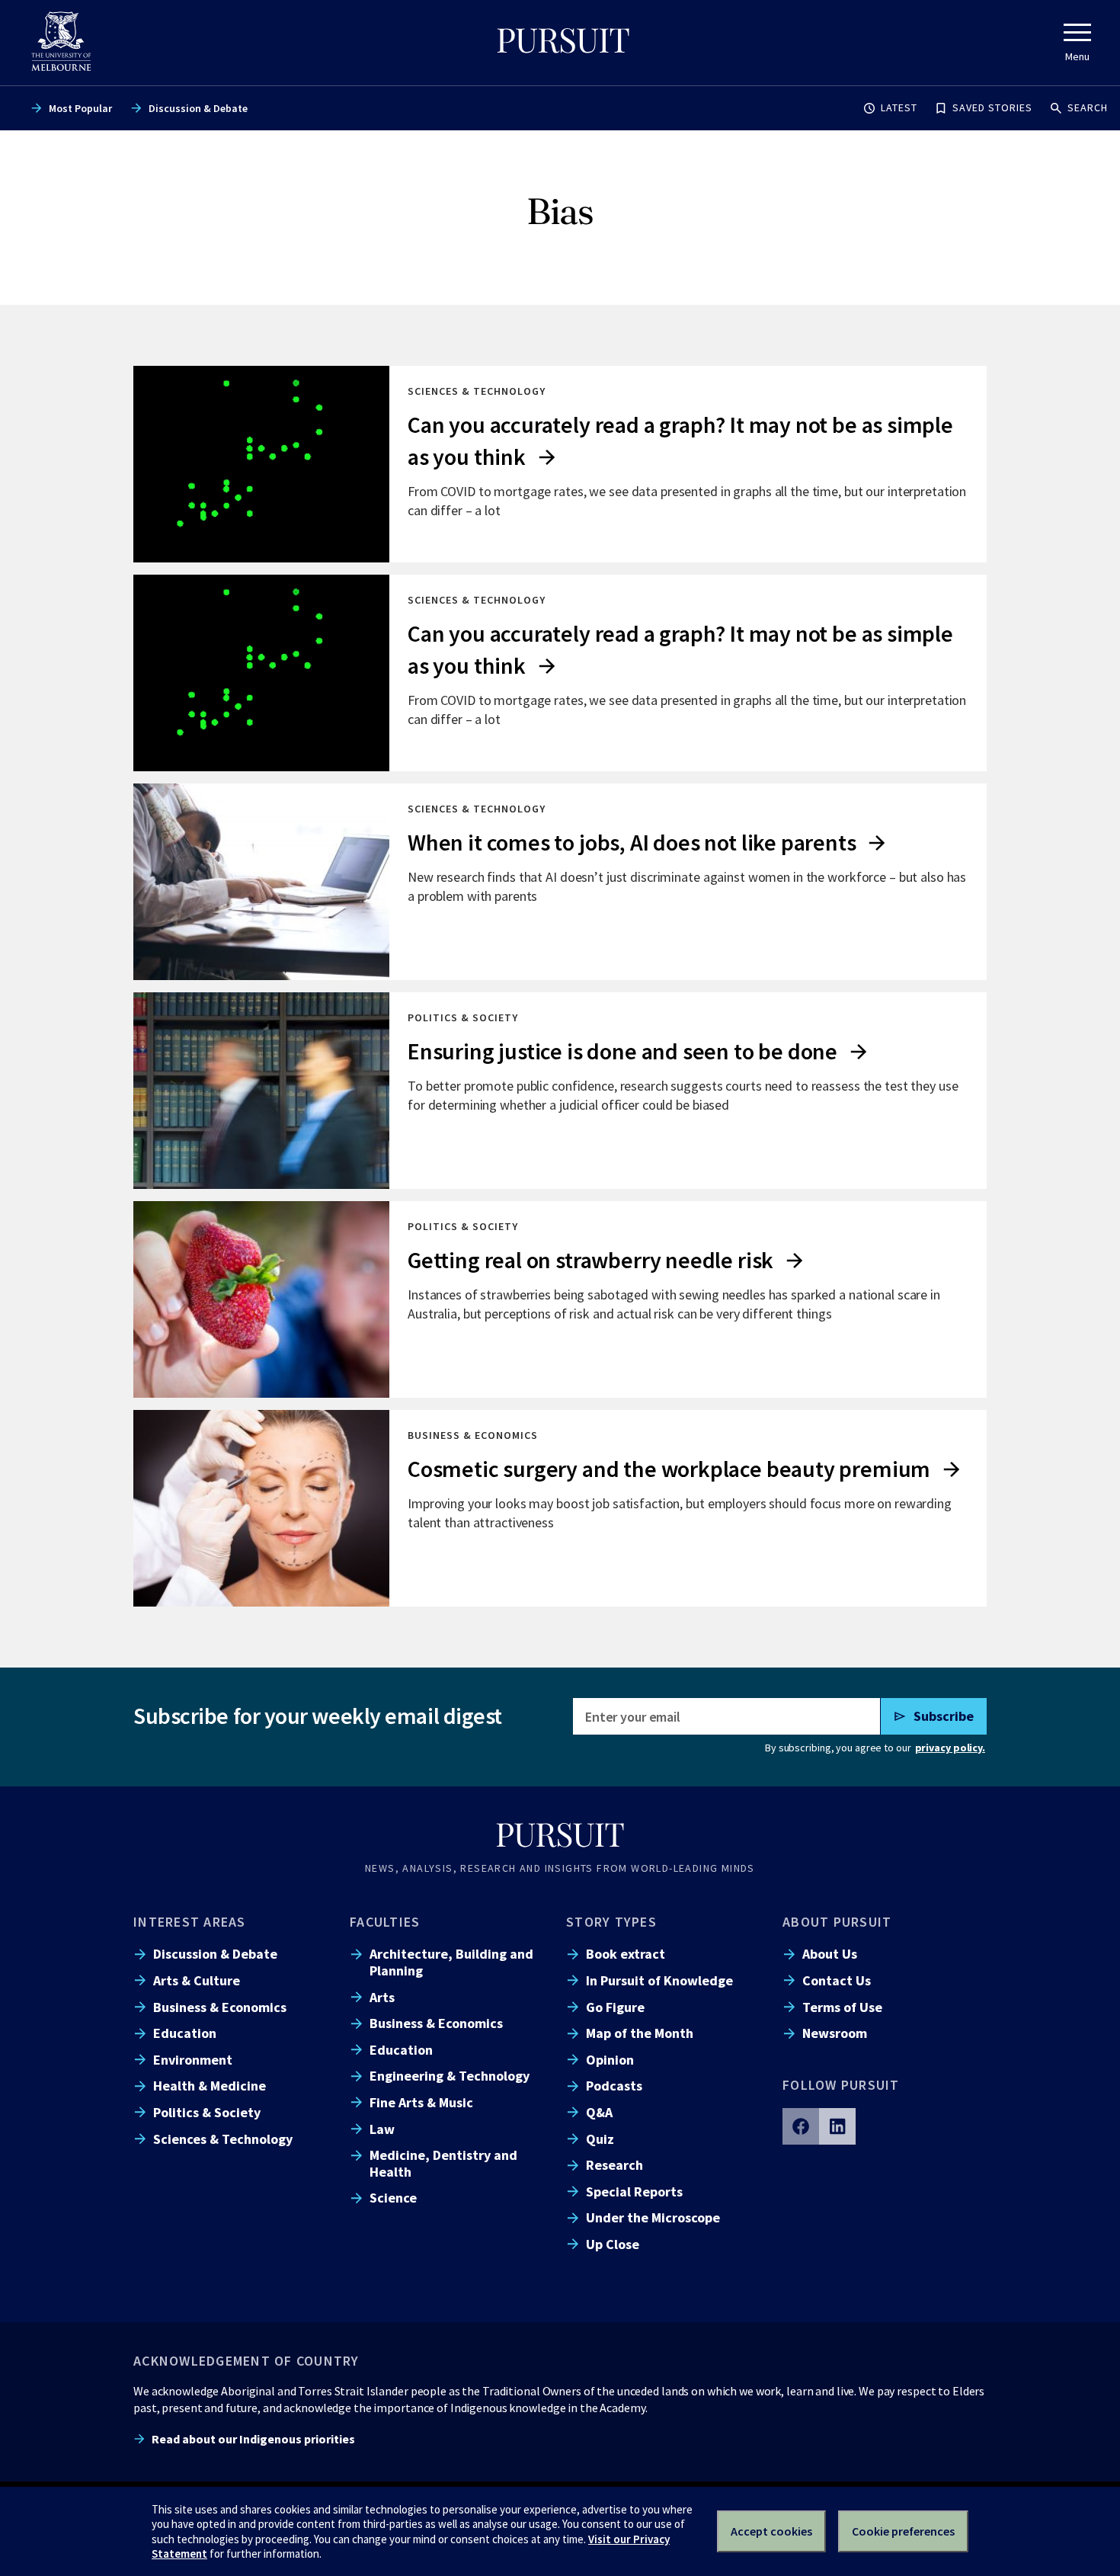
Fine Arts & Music (421, 2102)
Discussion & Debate (198, 108)
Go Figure (615, 2007)
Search (1088, 107)
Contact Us (837, 1980)
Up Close (613, 2244)
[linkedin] (837, 2126)
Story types (611, 1922)
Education (185, 2033)
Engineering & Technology (450, 2076)
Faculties (385, 1922)
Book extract (626, 1954)
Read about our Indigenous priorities (253, 2439)
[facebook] (801, 2126)
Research (614, 2165)
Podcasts (614, 2086)
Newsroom (835, 2033)
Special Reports (634, 2192)
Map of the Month (640, 2033)
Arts (382, 1997)
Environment (193, 2060)
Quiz (600, 2139)
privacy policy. (950, 1748)
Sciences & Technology (223, 2139)
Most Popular (80, 108)
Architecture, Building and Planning (451, 1962)
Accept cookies (771, 2531)
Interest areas (190, 1922)
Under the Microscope (653, 2217)
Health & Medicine (210, 2086)
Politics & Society (207, 2112)
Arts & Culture (197, 1980)
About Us (830, 1954)
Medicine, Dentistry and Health (443, 2163)
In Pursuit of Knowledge (659, 1980)
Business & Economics (220, 2007)
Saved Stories (992, 107)
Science (393, 2198)
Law (382, 2129)
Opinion (610, 2060)
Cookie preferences (903, 2531)
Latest (899, 107)
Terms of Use (842, 2007)
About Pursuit (837, 1922)
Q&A (599, 2112)
